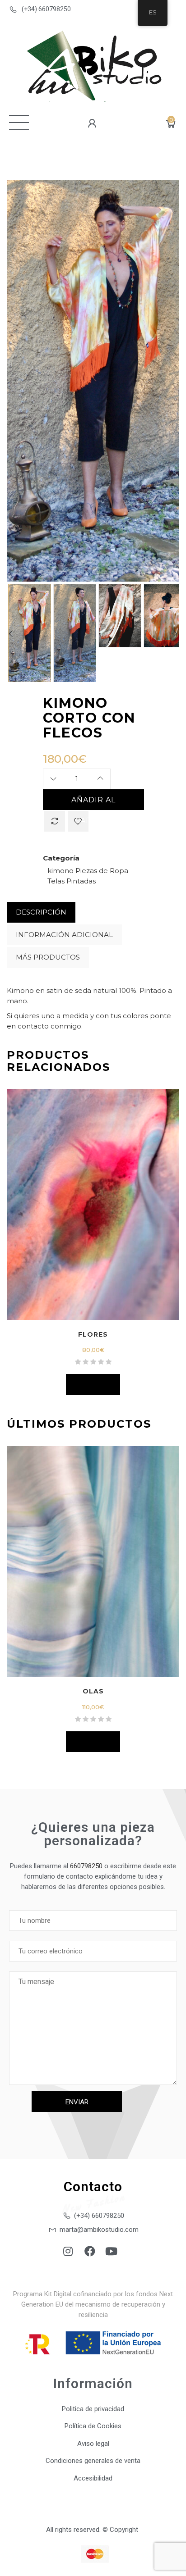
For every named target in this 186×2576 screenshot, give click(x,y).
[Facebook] (90, 2251)
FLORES (93, 1334)
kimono (60, 871)
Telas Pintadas (72, 881)
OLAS (93, 1691)
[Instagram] (68, 2251)
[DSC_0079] (75, 635)
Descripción (41, 912)
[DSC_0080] (30, 633)
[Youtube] (112, 2251)
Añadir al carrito (93, 803)
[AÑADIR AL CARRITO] (93, 1384)
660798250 (86, 1866)
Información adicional (64, 935)
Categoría (61, 858)
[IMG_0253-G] (120, 616)
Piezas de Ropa (102, 871)
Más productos (48, 957)
